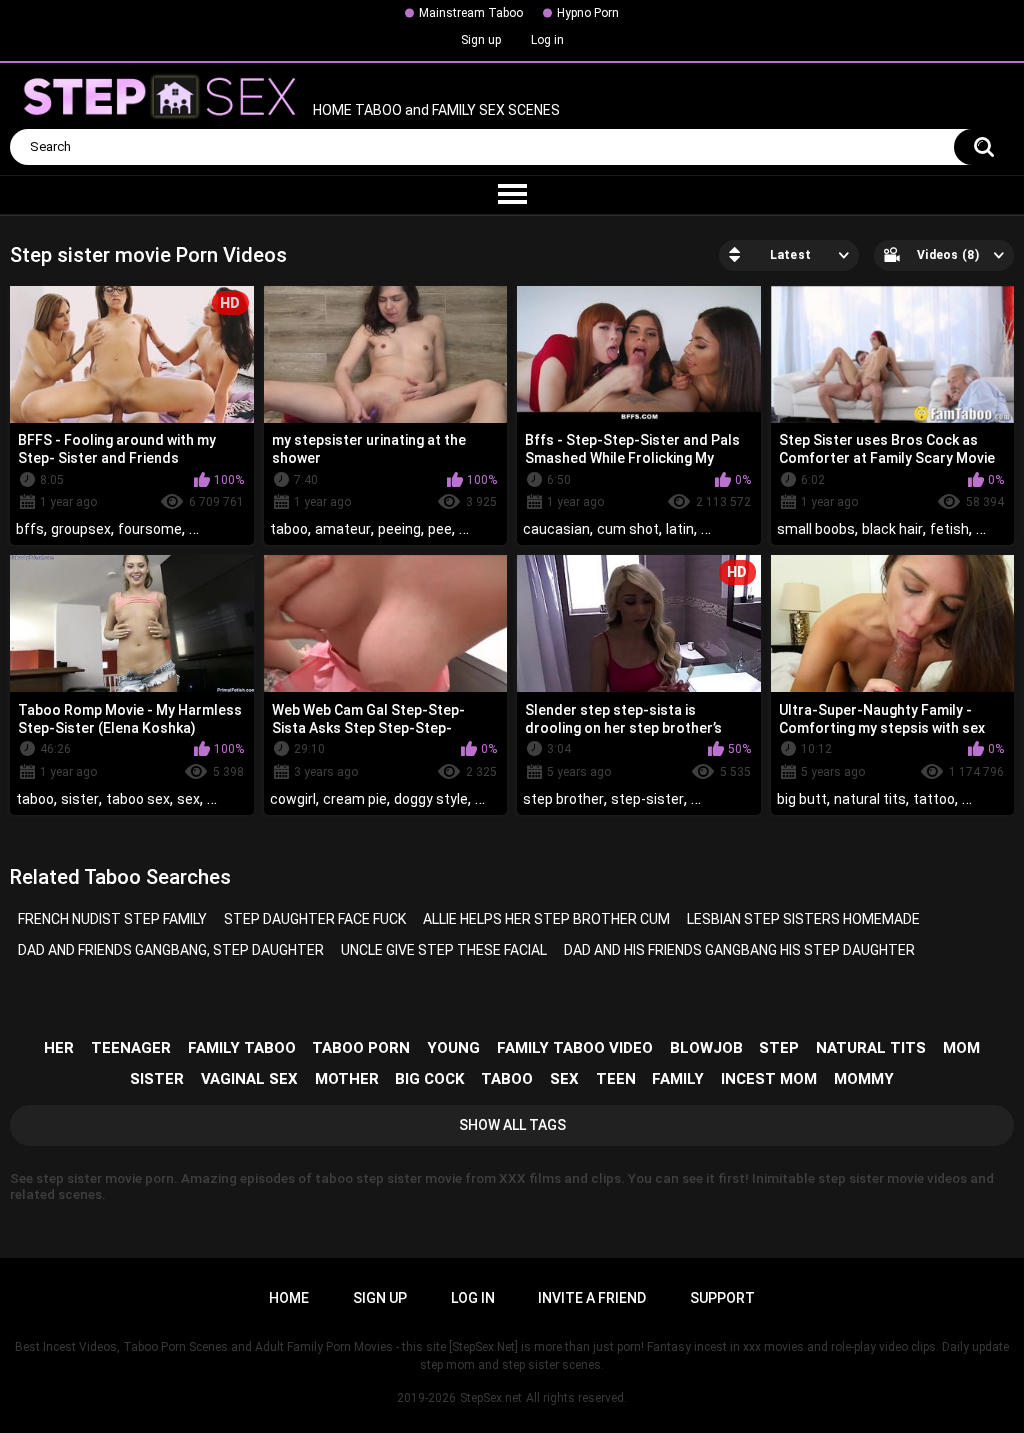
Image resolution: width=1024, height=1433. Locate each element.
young (453, 1048)
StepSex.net (491, 1398)
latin (680, 529)
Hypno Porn (588, 13)
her (59, 1048)
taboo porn (361, 1048)
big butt (802, 799)
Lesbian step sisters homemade (803, 919)
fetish (949, 529)
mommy (864, 1079)
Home (289, 1298)
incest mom (769, 1079)
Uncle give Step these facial (444, 950)
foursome (150, 529)
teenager (131, 1048)
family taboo (242, 1048)
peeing (399, 529)
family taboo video (575, 1048)
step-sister (647, 799)
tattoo (934, 799)
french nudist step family (112, 919)
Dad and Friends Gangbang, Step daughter (171, 950)
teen (616, 1079)
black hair (892, 529)
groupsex (81, 529)
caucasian (556, 529)
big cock (429, 1079)
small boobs (816, 529)
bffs (30, 529)
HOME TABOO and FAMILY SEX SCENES (435, 111)
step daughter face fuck (315, 919)
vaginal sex (249, 1079)
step (779, 1048)
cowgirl (293, 799)
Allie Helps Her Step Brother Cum (546, 919)
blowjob (706, 1048)
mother (347, 1079)
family (678, 1079)
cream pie (355, 799)
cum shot (628, 529)
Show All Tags (512, 1125)
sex (188, 799)
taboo (289, 529)
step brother (563, 799)
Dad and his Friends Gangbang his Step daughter (739, 950)
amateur (343, 529)
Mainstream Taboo (471, 13)
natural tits (870, 799)
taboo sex (138, 799)
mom (961, 1048)
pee (440, 529)
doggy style (431, 799)
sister (80, 799)
